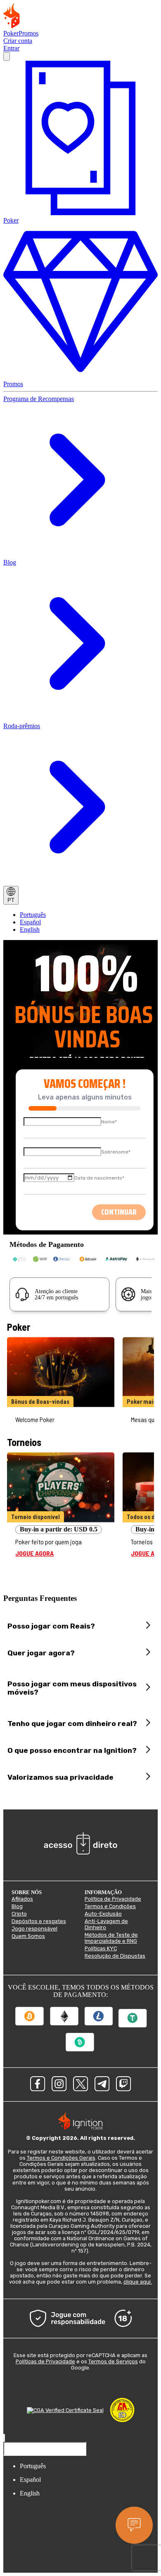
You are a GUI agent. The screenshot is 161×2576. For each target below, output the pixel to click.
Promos (28, 33)
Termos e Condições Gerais (61, 2158)
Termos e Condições (110, 1906)
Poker (11, 33)
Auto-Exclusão (103, 1914)
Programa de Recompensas (39, 399)
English (30, 929)
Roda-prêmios (22, 726)
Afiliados (22, 1899)
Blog (10, 562)
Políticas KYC (101, 1948)
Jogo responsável (34, 1929)
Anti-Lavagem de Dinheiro (106, 1924)
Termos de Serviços (113, 2361)
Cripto (19, 1914)
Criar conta (18, 41)
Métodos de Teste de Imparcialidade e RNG (111, 1938)
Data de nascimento (99, 1178)
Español (30, 922)
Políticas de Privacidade (45, 2361)
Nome (109, 1122)
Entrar (11, 48)
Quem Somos (28, 1936)
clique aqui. (138, 2282)
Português (33, 915)
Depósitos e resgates (39, 1921)
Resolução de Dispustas (115, 1956)
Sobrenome (116, 1152)
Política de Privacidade (113, 1899)
